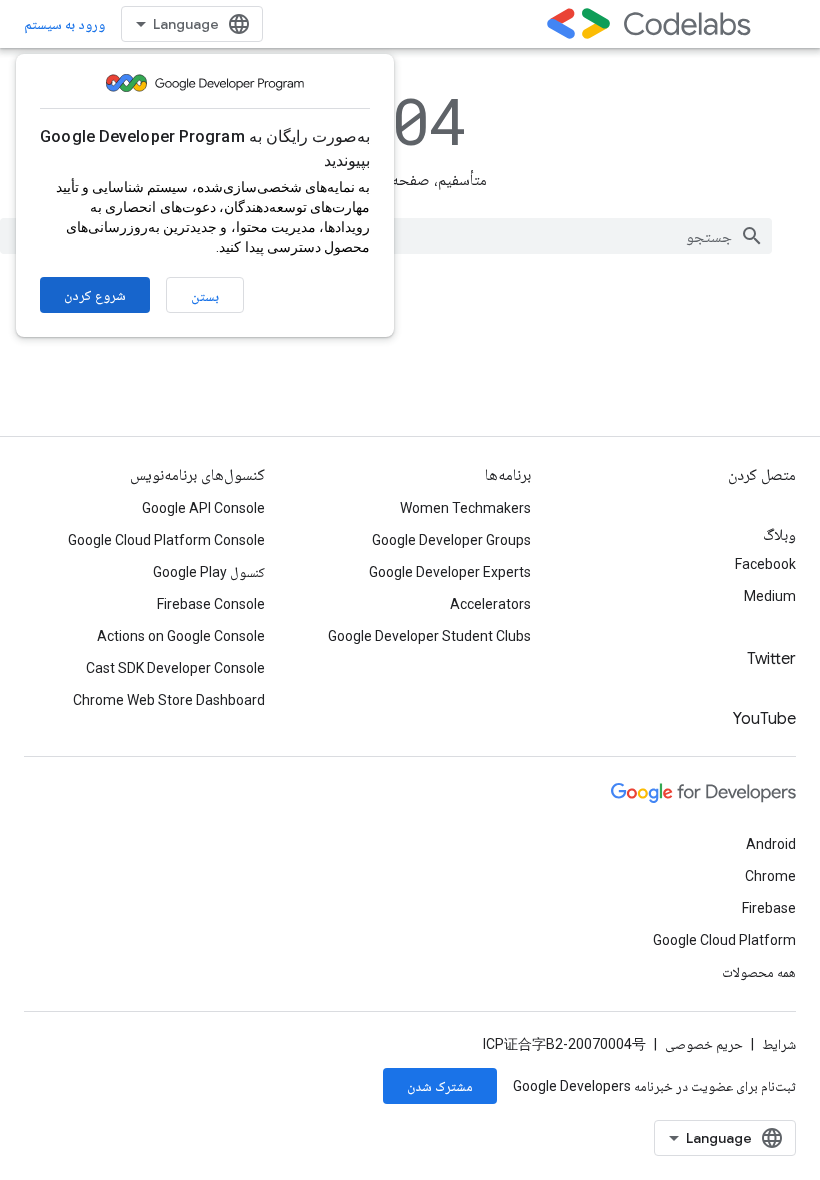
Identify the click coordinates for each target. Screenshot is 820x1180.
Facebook (765, 564)
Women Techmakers (465, 508)
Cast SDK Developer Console (175, 668)
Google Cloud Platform (724, 940)
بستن (205, 296)
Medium (770, 596)
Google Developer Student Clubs (429, 636)
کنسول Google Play (209, 572)
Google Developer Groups (451, 540)
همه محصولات (759, 972)
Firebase (769, 908)
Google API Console (203, 508)
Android (771, 844)
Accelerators (490, 604)
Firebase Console (211, 604)
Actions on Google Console (181, 636)
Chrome (770, 876)
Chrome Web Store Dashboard (169, 700)
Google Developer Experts (450, 572)
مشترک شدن (440, 1086)
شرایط (779, 1044)
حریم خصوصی (704, 1044)
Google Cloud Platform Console (166, 540)
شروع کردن (95, 295)
